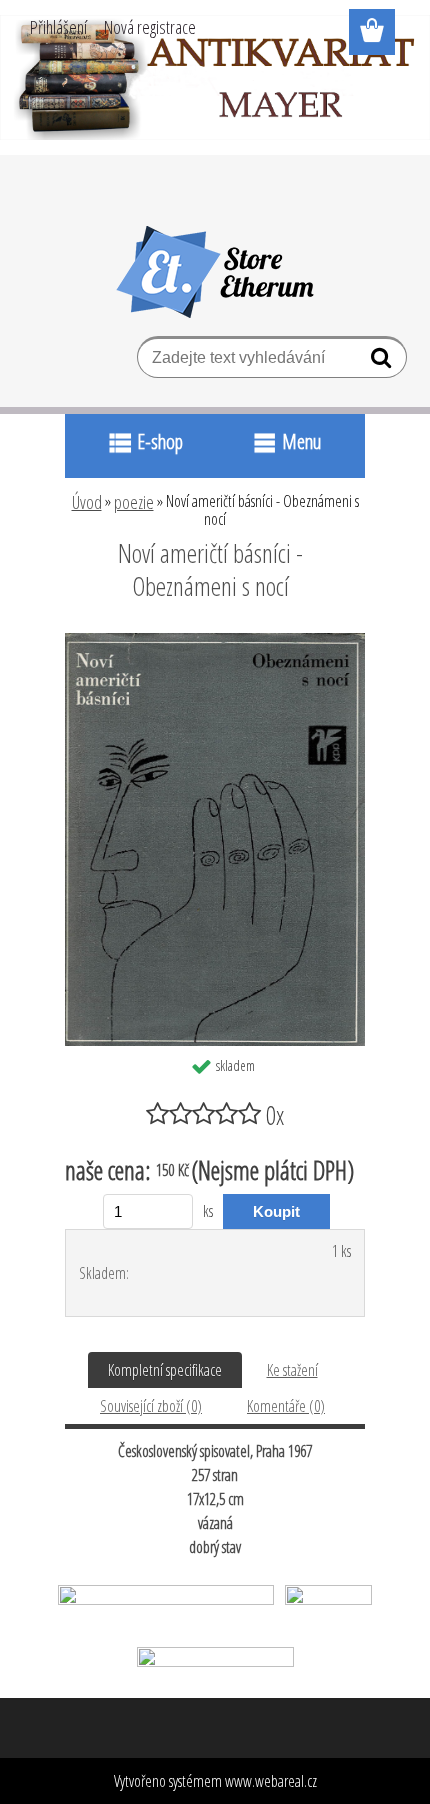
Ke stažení (292, 1370)
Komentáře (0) (286, 1406)
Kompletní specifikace (165, 1370)
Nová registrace (150, 27)
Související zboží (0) (151, 1406)
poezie (134, 502)
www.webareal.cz (271, 1781)
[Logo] (215, 272)
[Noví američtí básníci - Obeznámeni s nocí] (215, 641)
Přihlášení (58, 27)
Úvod (87, 502)
